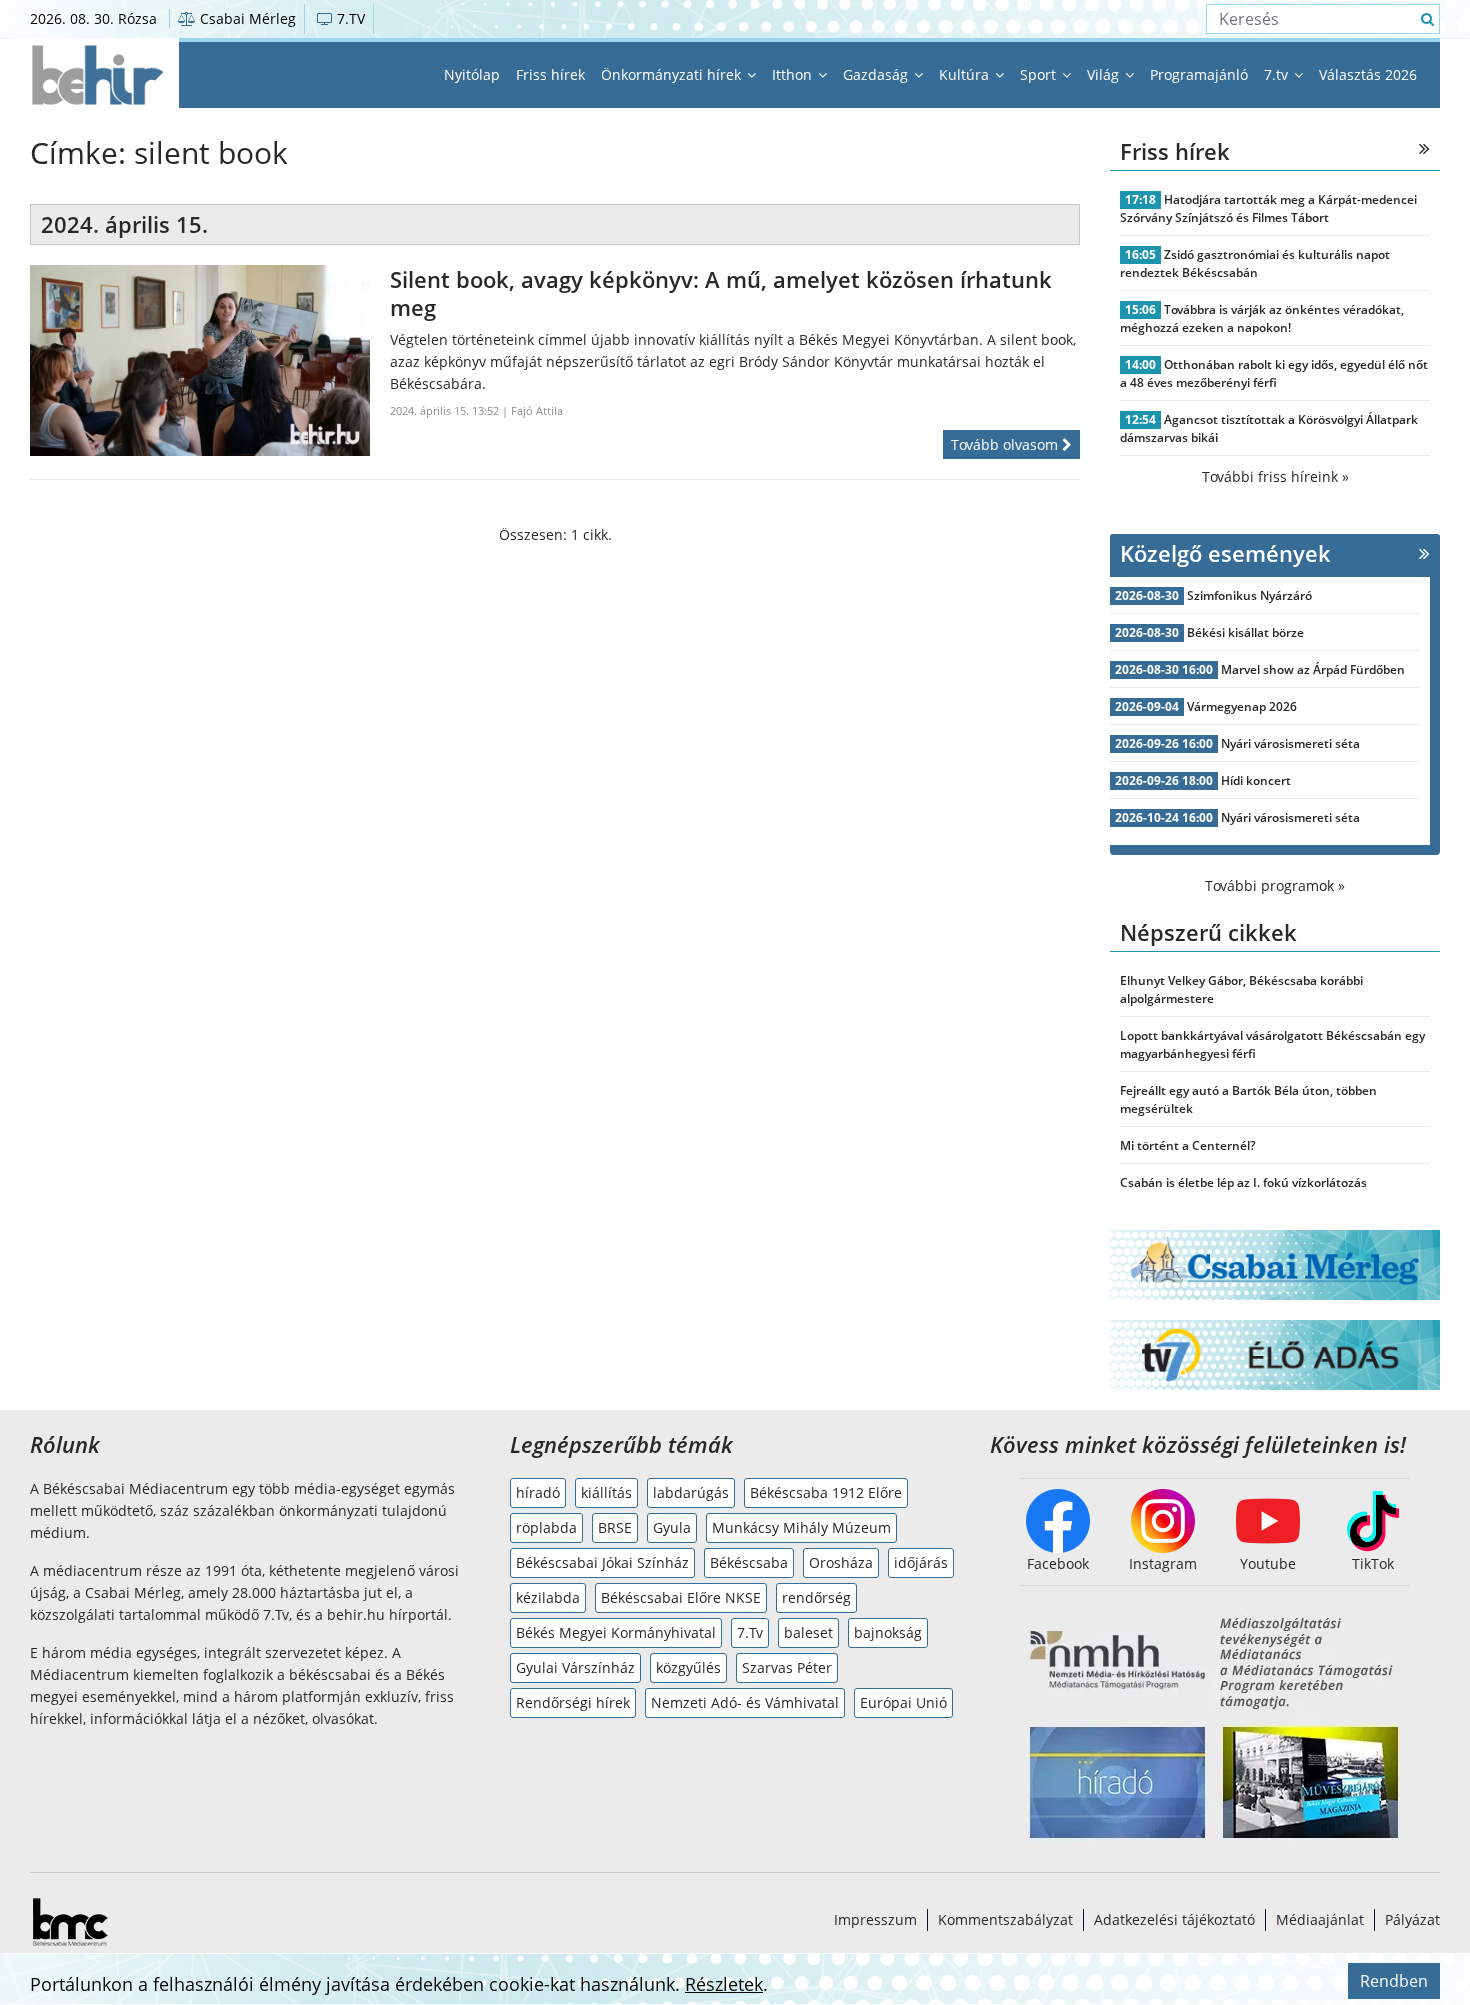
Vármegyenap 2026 (1242, 706)
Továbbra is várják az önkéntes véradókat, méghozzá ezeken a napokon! (1262, 318)
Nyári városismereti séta (1290, 743)
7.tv (1278, 74)
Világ (1105, 74)
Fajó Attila (537, 410)
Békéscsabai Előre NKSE (681, 1597)
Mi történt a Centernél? (1187, 1145)
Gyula (672, 1527)
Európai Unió (903, 1702)
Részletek (724, 1984)
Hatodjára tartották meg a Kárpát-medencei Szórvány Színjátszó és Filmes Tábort (1268, 208)
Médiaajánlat (1320, 1919)
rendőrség (816, 1597)
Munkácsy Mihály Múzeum (801, 1527)
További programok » (1275, 885)
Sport (1040, 74)
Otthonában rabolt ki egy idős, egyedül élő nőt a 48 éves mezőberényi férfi (1274, 373)
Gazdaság (877, 74)
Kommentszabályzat (1005, 1919)
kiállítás (606, 1492)
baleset (808, 1632)
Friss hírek (550, 74)
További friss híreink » (1275, 476)
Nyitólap (472, 74)
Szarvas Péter (787, 1667)
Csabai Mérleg (246, 18)
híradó (538, 1492)
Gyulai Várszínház (575, 1667)
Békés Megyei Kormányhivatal (616, 1632)
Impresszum (875, 1919)
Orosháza (841, 1562)
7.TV (349, 18)
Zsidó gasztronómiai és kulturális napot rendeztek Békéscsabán (1255, 263)
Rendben (1394, 1981)
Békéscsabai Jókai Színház (602, 1562)
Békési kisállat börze (1245, 632)
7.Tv (750, 1632)
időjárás (921, 1562)
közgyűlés (688, 1667)
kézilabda (548, 1597)
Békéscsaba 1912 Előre (826, 1492)
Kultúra (966, 74)
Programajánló (1199, 74)
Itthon (794, 74)
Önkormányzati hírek (673, 74)
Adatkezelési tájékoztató (1174, 1919)
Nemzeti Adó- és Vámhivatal (745, 1702)
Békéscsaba (749, 1562)
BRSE (615, 1527)
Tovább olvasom (1006, 444)
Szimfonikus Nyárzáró (1249, 595)
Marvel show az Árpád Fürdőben (1313, 669)
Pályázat (1412, 1919)
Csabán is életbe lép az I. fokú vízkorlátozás (1243, 1182)
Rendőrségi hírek (573, 1702)
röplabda (546, 1527)
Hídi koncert (1256, 780)
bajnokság (888, 1632)
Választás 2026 (1368, 74)
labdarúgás (691, 1492)
